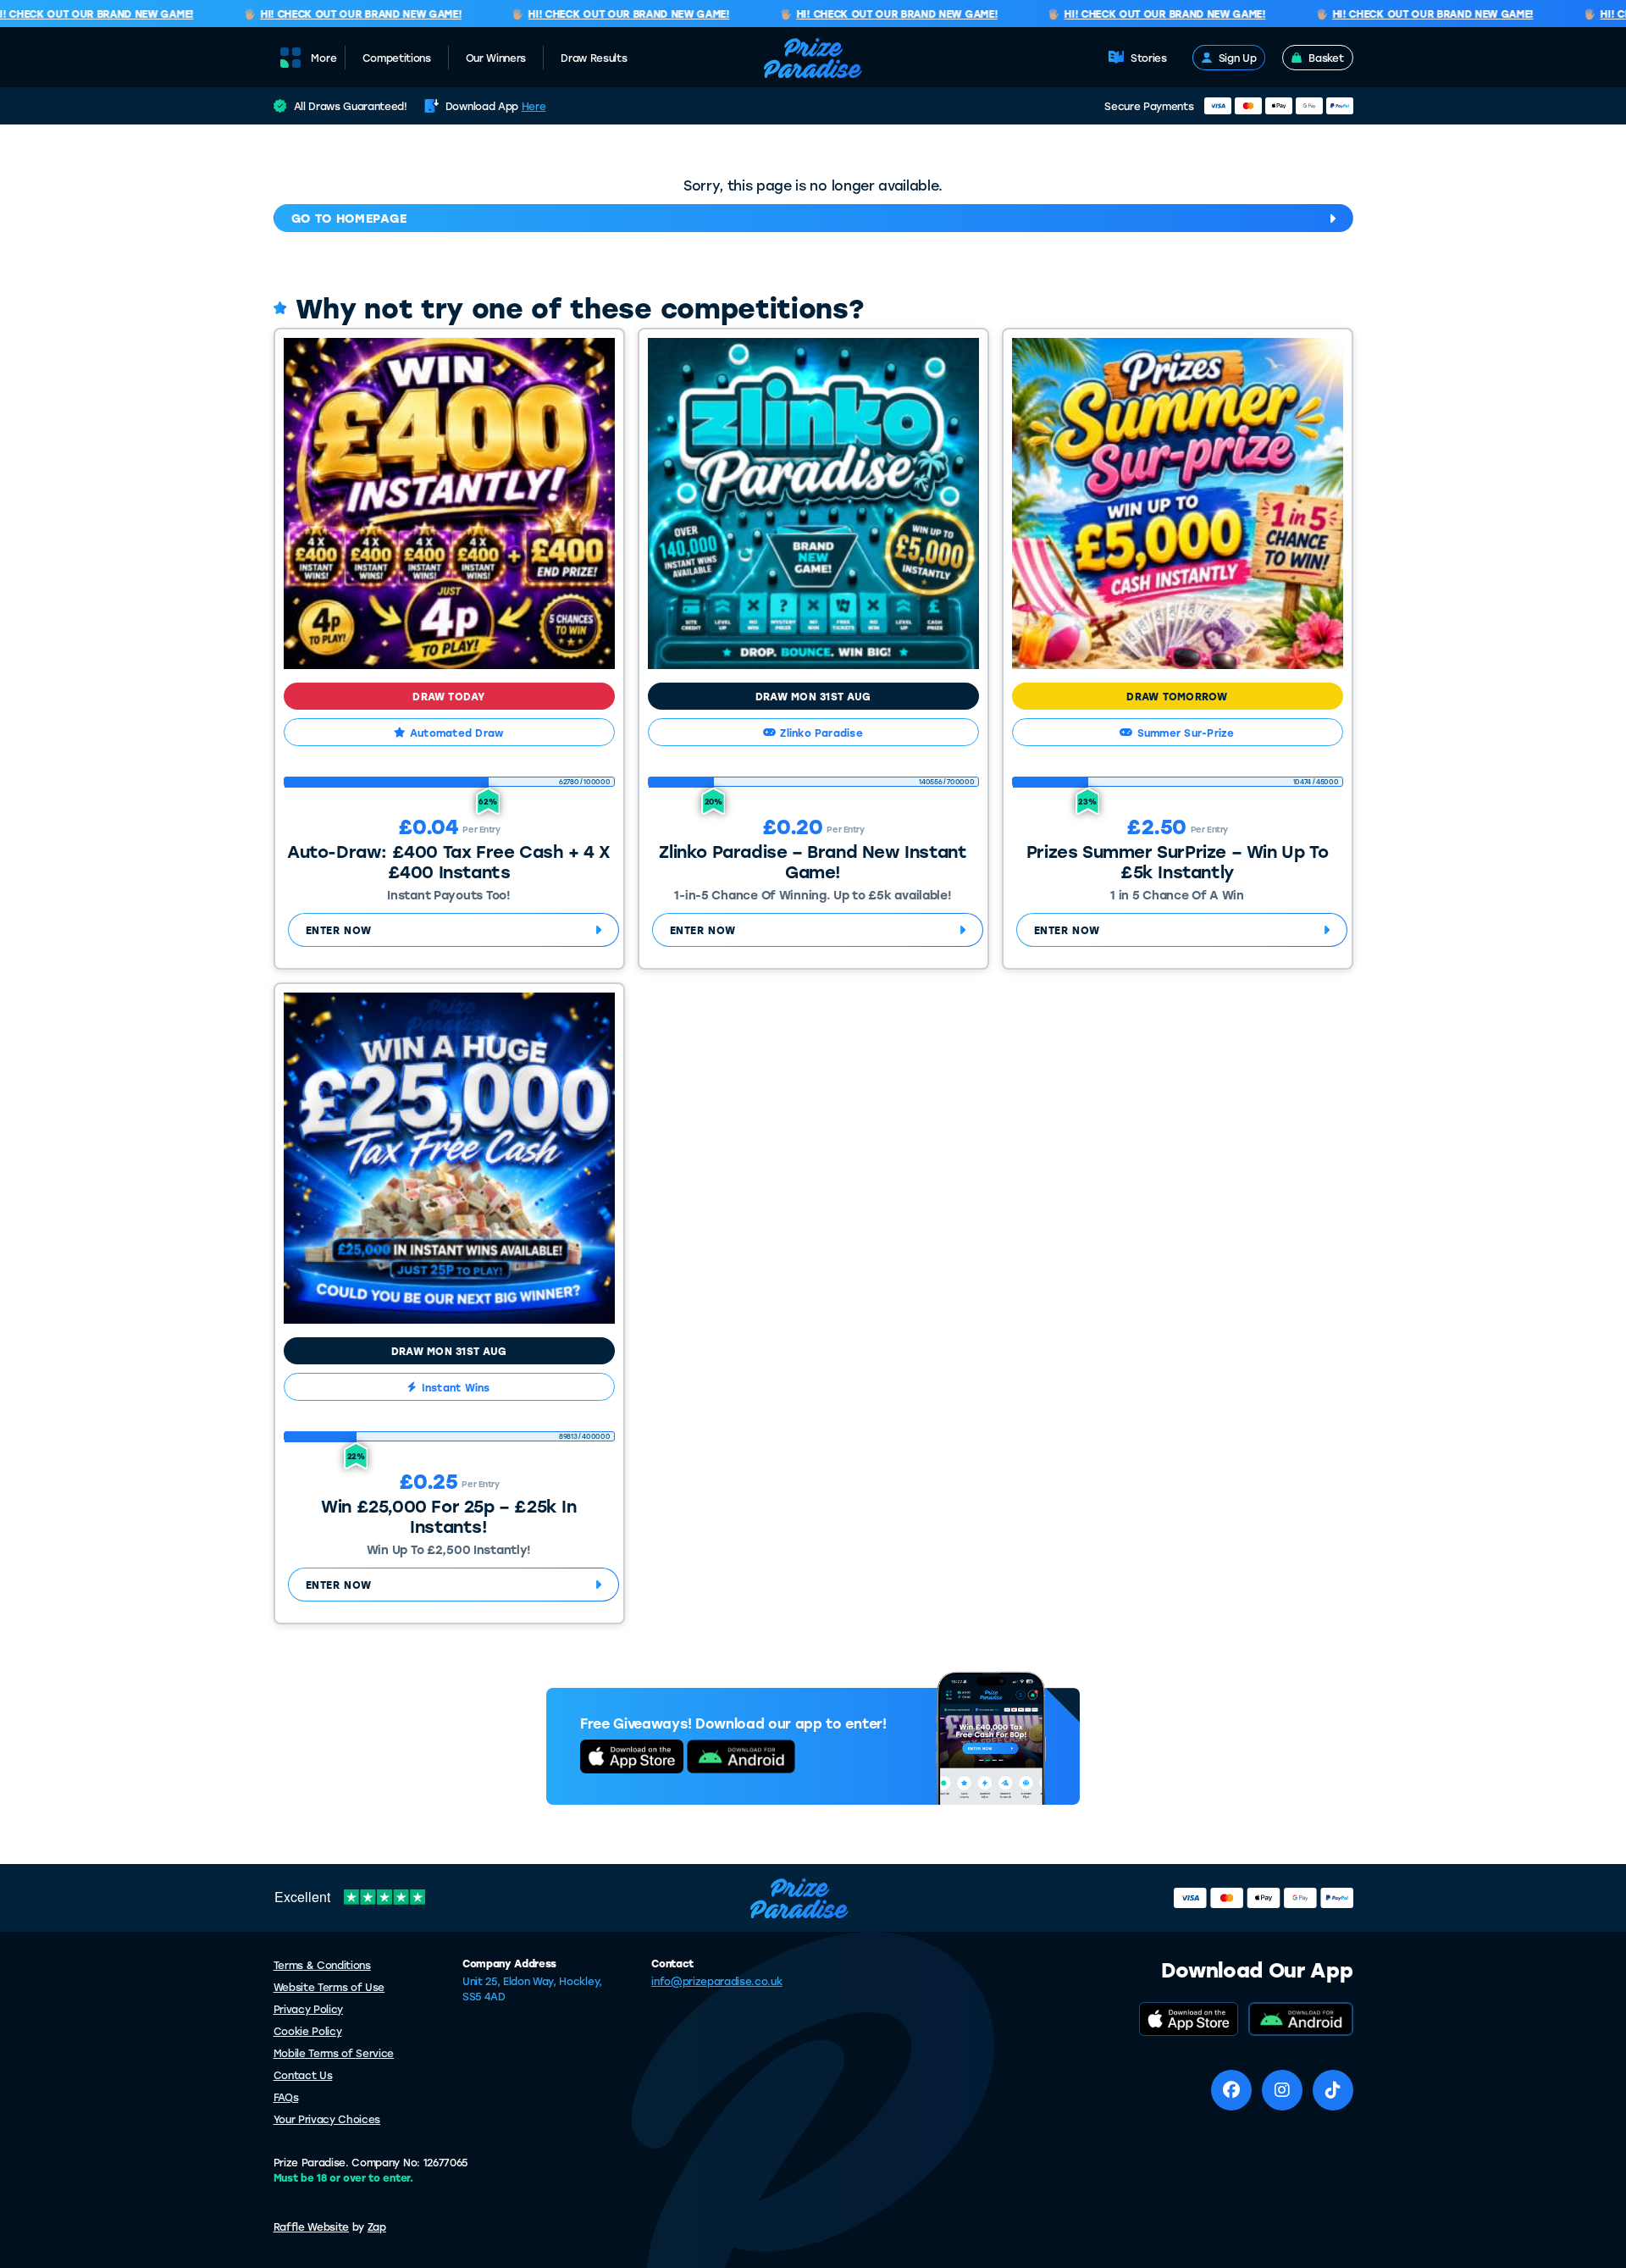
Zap (377, 2227)
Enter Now (339, 930)
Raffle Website (312, 2227)
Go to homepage (349, 218)
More (324, 58)
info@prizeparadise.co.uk (716, 1981)
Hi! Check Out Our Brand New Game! (336, 14)
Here (534, 106)
